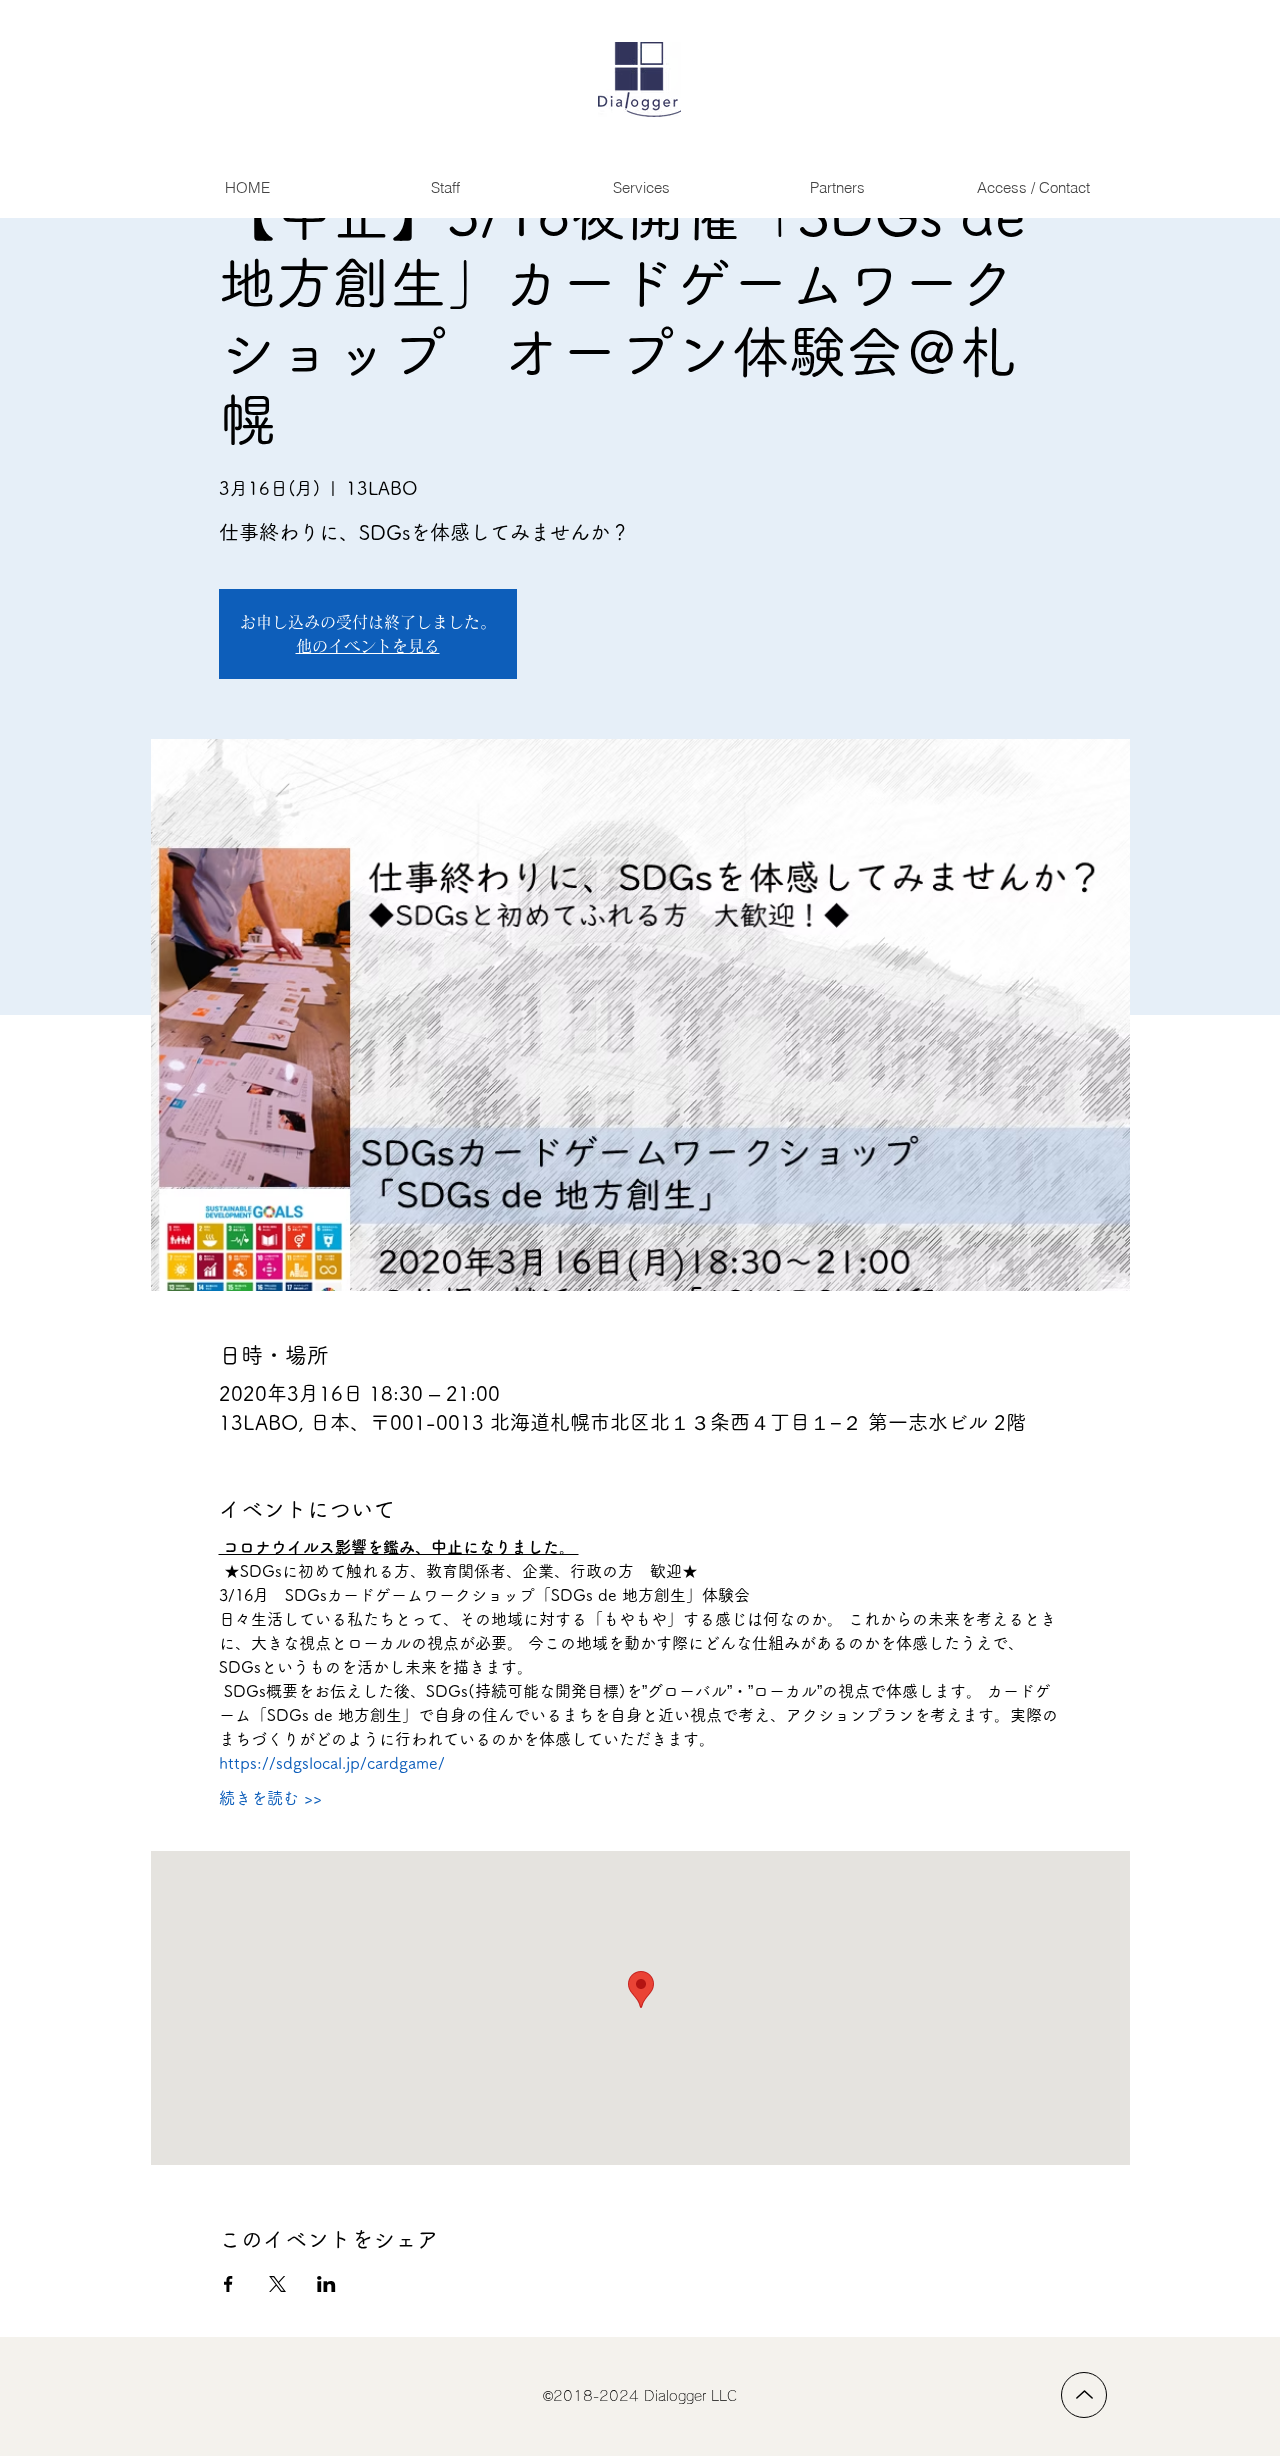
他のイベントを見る (368, 646)
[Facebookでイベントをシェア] (228, 2284)
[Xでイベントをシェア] (277, 2284)
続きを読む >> (270, 1798)
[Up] (1084, 2395)
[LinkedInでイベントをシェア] (326, 2284)
